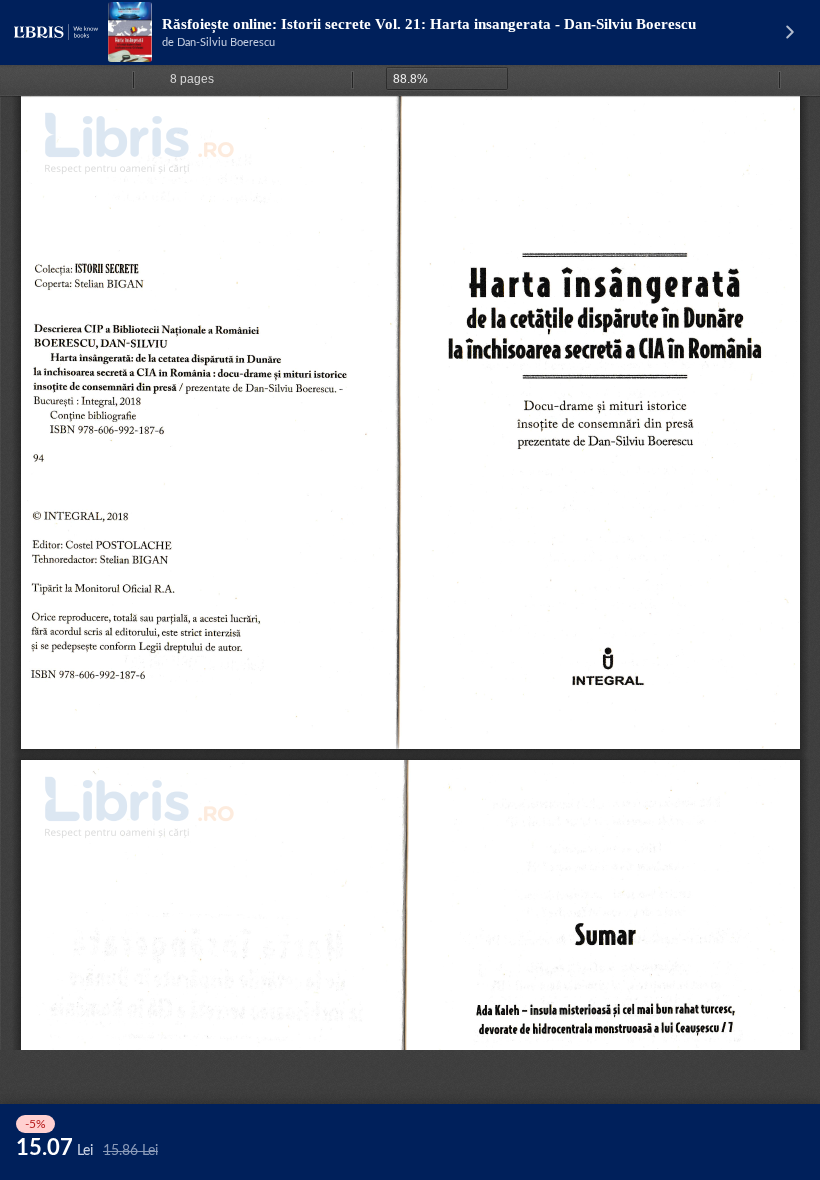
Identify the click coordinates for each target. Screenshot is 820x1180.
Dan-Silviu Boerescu (226, 42)
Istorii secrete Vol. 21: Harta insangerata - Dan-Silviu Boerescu (488, 24)
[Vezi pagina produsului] (130, 32)
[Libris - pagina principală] (56, 32)
